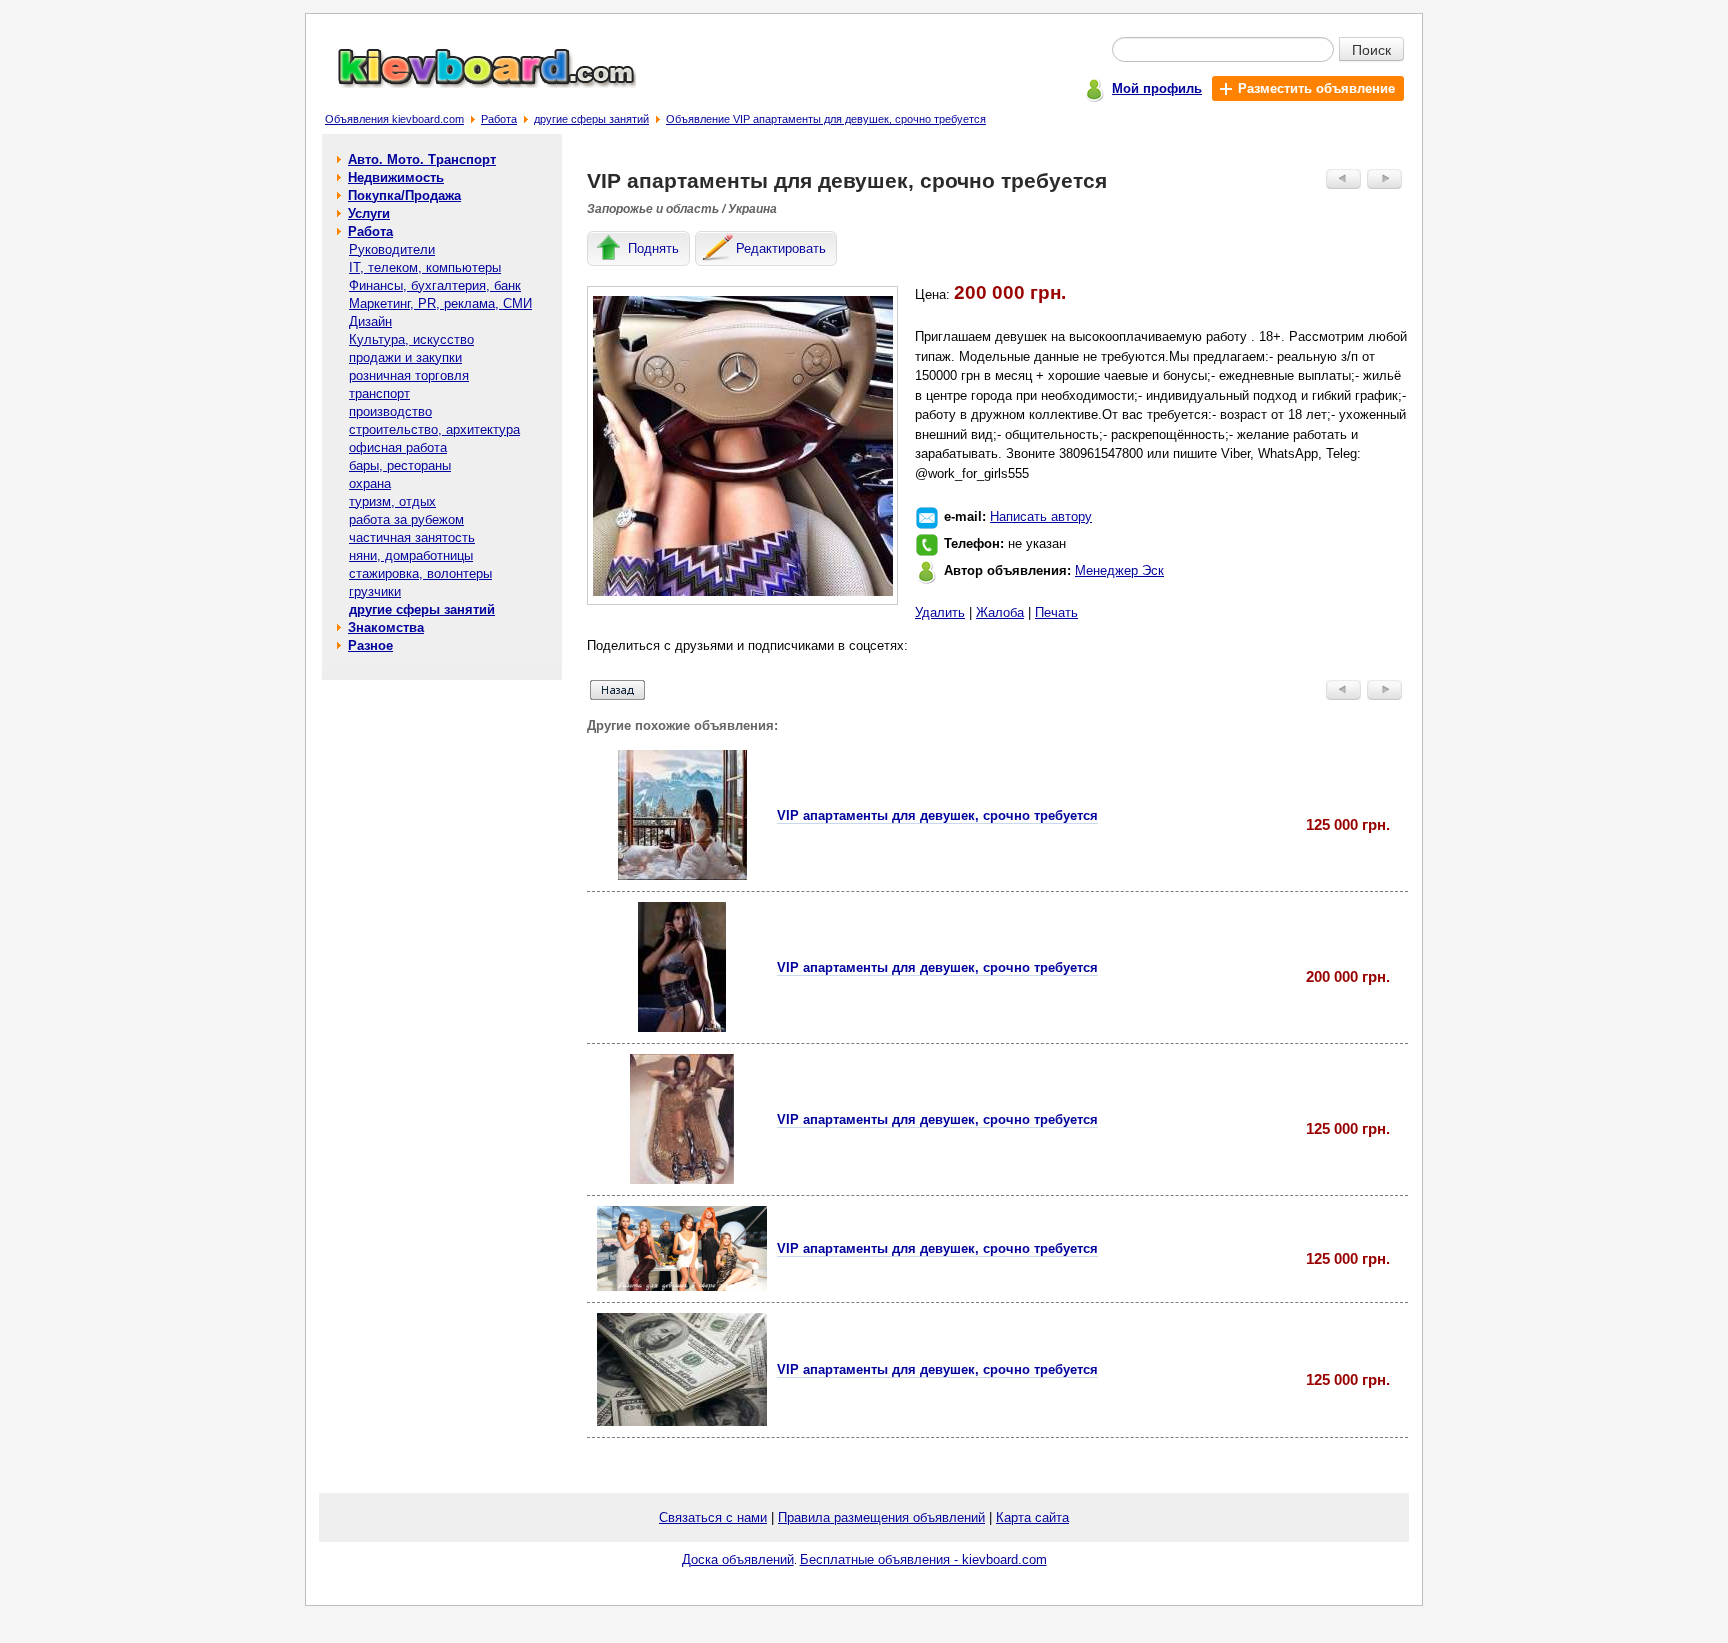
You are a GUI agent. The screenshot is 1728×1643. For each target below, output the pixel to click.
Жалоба (1000, 612)
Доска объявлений (738, 1559)
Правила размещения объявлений (881, 1517)
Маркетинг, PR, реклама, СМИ (440, 303)
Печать (1056, 612)
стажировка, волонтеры (420, 573)
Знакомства (386, 627)
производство (390, 411)
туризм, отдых (392, 501)
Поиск (1371, 49)
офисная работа (398, 447)
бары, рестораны (400, 465)
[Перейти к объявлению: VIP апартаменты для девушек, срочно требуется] (682, 875)
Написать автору (1041, 516)
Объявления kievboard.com (394, 119)
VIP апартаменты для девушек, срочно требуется (937, 815)
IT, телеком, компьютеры (425, 267)
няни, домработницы (411, 555)
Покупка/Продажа (404, 195)
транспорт (379, 393)
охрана (370, 483)
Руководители (392, 249)
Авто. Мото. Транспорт (422, 159)
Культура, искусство (411, 339)
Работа (499, 119)
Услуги (369, 213)
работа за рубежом (406, 519)
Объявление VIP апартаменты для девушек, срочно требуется (826, 119)
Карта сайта (1032, 1517)
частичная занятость (412, 537)
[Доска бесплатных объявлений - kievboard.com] (475, 83)
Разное (370, 645)
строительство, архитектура (434, 429)
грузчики (375, 591)
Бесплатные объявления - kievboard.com (923, 1559)
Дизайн (370, 321)
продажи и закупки (405, 357)
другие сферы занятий (591, 119)
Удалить (940, 612)
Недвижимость (396, 177)
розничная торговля (409, 375)
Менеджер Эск (1119, 570)
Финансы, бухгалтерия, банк (435, 285)
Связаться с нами (713, 1517)
